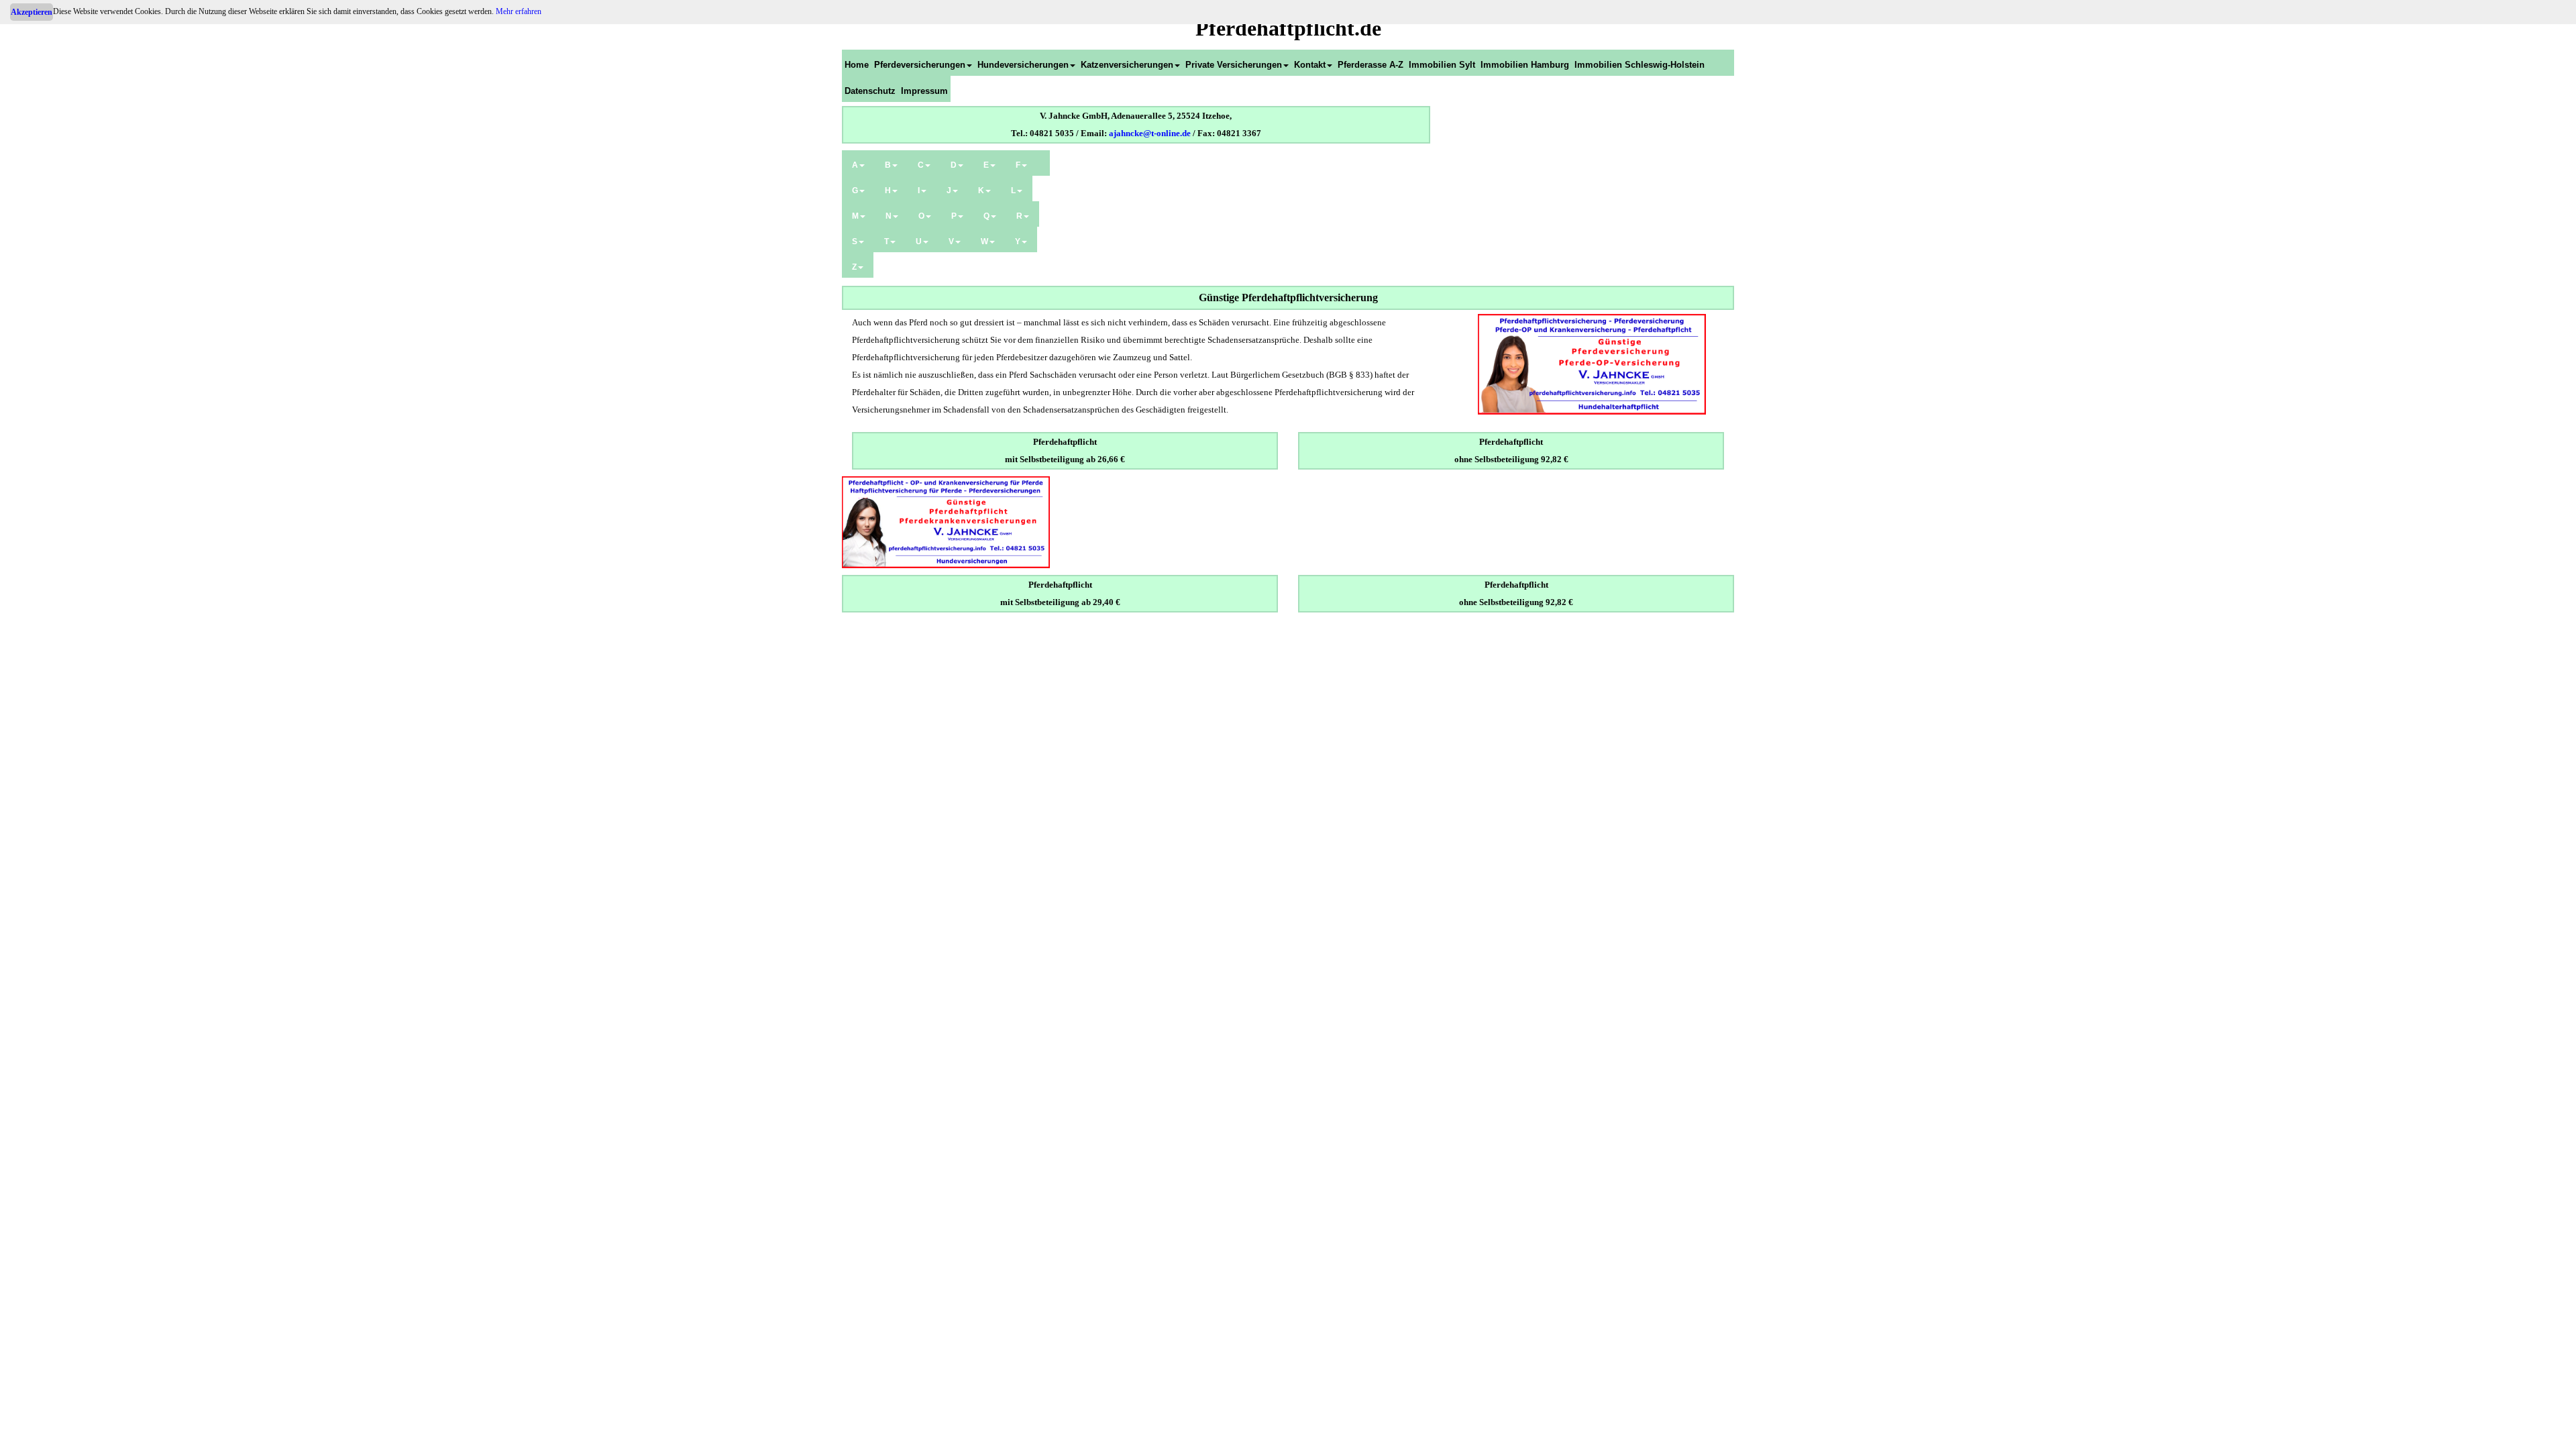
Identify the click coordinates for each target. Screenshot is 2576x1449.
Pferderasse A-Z (1371, 65)
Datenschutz (870, 91)
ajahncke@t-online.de (1150, 133)
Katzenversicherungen (1127, 65)
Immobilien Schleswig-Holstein (1640, 65)
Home (857, 65)
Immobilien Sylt (1442, 65)
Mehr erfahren (519, 11)
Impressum (924, 91)
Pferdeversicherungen (920, 65)
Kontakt (1310, 65)
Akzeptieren (32, 12)
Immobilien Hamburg (1525, 65)
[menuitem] (857, 63)
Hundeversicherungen (1023, 65)
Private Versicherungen (1234, 65)
